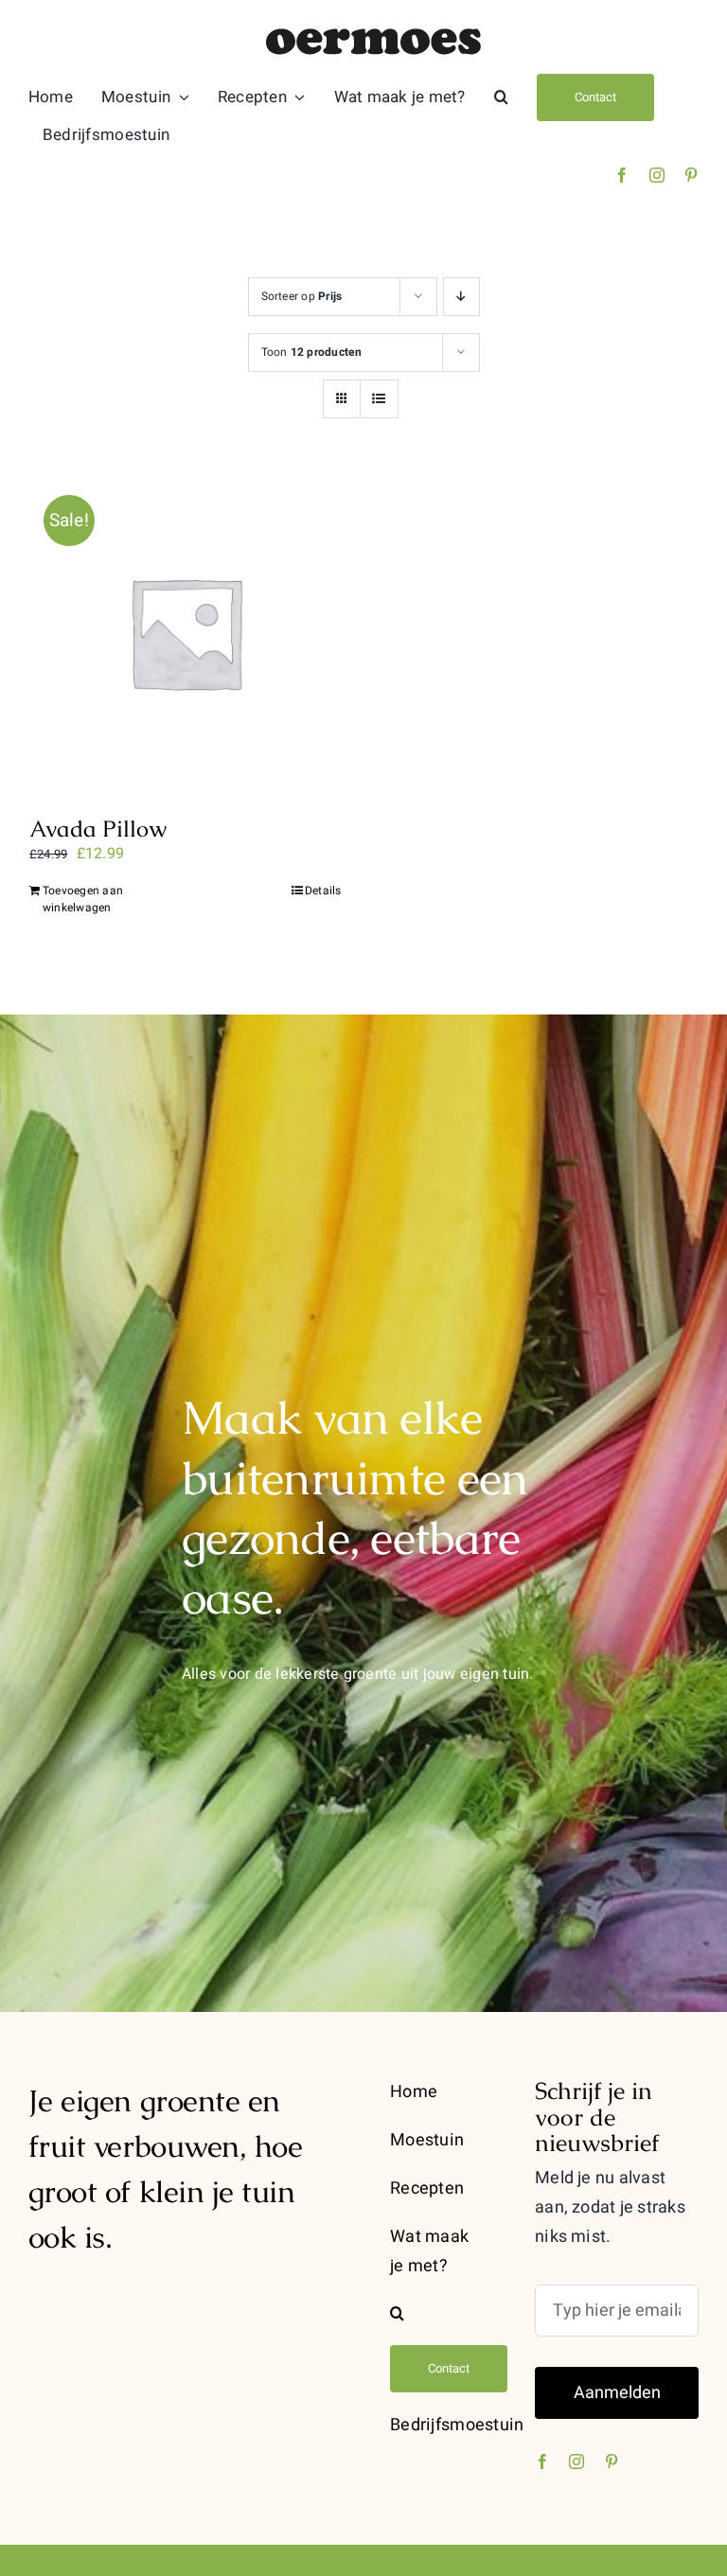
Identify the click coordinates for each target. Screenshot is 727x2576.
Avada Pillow (98, 829)
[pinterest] (691, 175)
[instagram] (657, 175)
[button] (501, 97)
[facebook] (622, 175)
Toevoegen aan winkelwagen (83, 899)
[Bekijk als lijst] (379, 399)
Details (323, 891)
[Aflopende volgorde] (461, 297)
